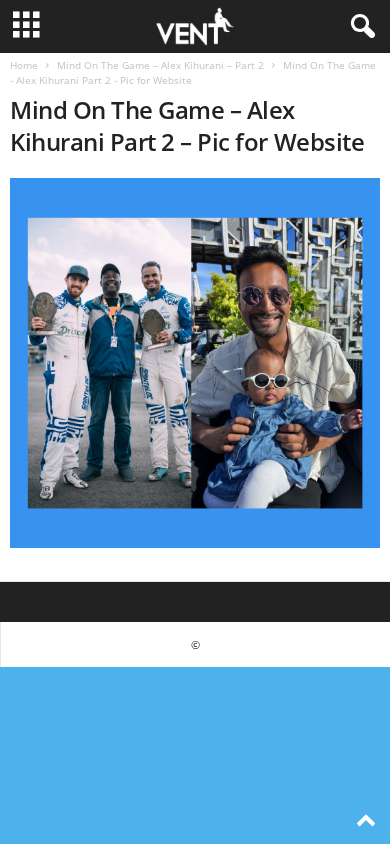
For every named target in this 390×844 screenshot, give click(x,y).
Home (24, 65)
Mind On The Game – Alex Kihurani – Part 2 (160, 65)
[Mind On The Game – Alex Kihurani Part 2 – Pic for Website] (195, 363)
